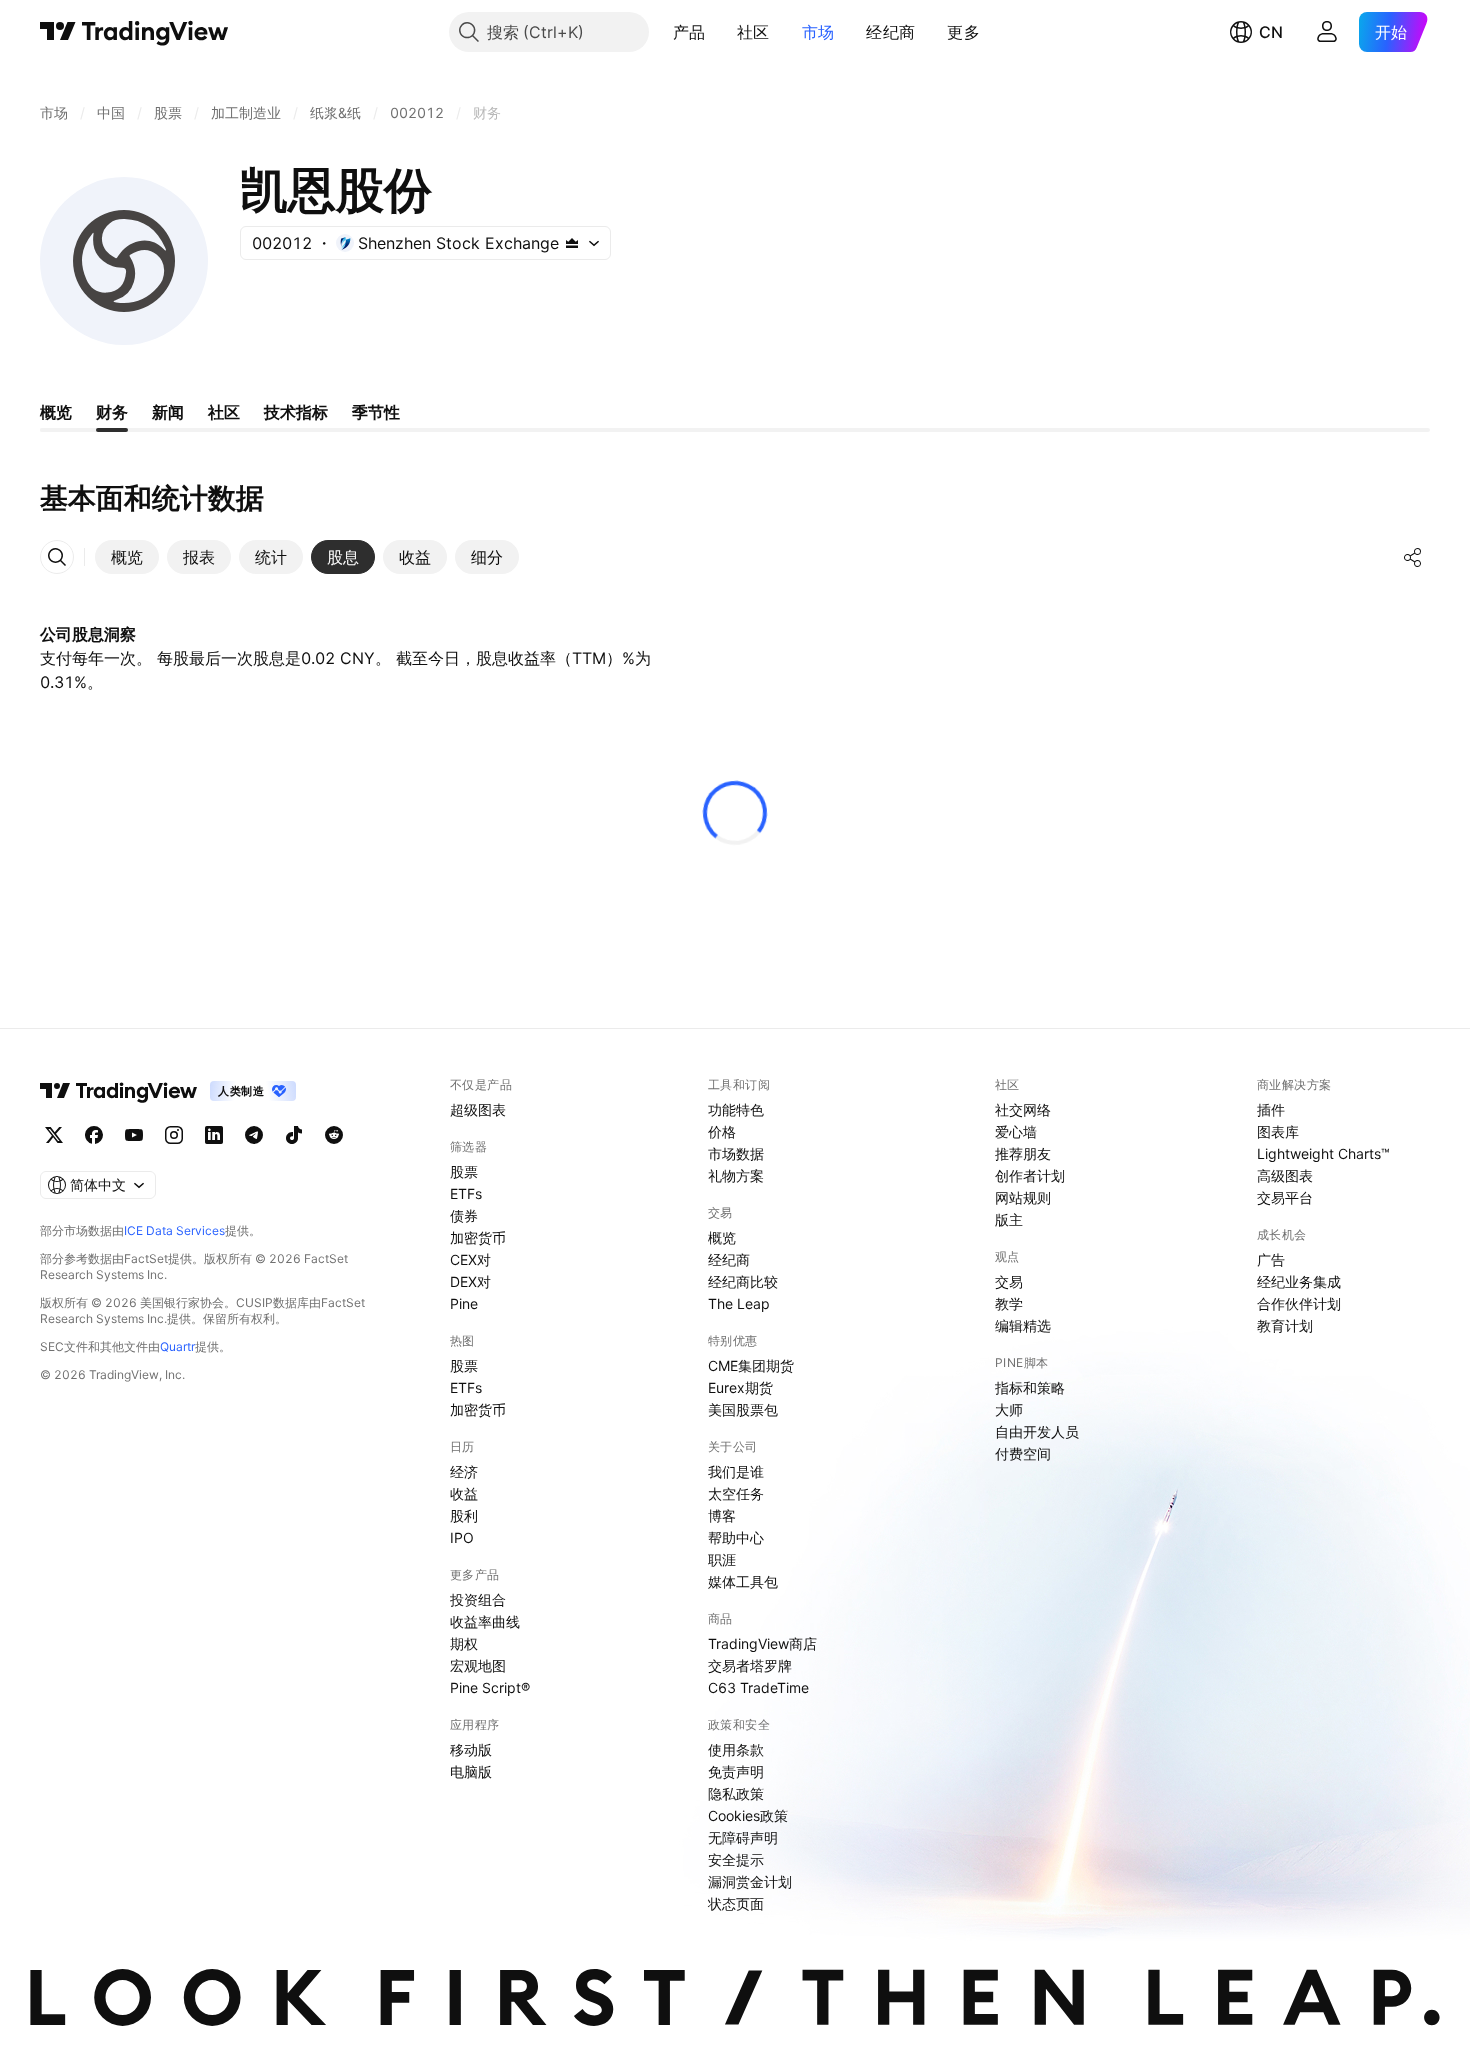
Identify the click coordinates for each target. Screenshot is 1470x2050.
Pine (464, 1303)
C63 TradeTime (758, 1687)
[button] (720, 32)
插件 (1271, 1109)
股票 (464, 1171)
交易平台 (1285, 1197)
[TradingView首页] (134, 32)
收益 (464, 1493)
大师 (1009, 1409)
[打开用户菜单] (1327, 32)
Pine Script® (490, 1687)
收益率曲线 (485, 1621)
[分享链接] (1413, 557)
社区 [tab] (224, 412)
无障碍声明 (743, 1837)
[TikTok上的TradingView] (294, 1135)
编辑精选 (1023, 1325)
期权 (464, 1643)
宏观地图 (478, 1665)
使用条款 (736, 1749)
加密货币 (478, 1237)
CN (1271, 32)
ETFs (466, 1193)
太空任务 (736, 1493)
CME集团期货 (751, 1365)
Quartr (177, 1346)
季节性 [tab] (376, 412)
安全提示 (736, 1859)
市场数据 (736, 1153)
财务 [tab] (112, 412)
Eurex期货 (740, 1387)
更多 (963, 32)
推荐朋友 (1023, 1153)
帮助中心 (736, 1537)
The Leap (739, 1303)
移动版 (471, 1749)
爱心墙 (1016, 1131)
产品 (689, 32)
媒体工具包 (743, 1581)
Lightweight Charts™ (1323, 1153)
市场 (818, 32)
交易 (1009, 1281)
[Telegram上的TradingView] (254, 1135)
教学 (1009, 1303)
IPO (462, 1537)
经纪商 (890, 32)
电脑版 (471, 1771)
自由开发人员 (1037, 1431)
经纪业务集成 (1299, 1281)
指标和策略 (1030, 1387)
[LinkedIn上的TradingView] (214, 1135)
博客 (722, 1515)
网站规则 (1023, 1197)
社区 (753, 32)
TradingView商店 (762, 1643)
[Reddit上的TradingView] (334, 1135)
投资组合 (478, 1599)
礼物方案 (736, 1175)
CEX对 (470, 1259)
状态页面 (736, 1903)
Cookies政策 (748, 1815)
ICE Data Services (174, 1230)
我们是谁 (736, 1471)
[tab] (127, 557)
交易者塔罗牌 (750, 1665)
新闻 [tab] (168, 412)
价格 (722, 1131)
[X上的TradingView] (54, 1135)
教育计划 (1285, 1325)
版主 (1009, 1219)
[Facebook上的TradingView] (94, 1135)
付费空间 (1023, 1453)
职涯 (722, 1559)
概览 (722, 1237)
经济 (464, 1471)
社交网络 (1023, 1109)
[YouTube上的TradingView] (134, 1135)
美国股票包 (743, 1409)
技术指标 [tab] (296, 412)
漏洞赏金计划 (750, 1881)
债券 (464, 1215)
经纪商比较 (743, 1281)
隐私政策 (736, 1793)
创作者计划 (1030, 1175)
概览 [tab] (56, 412)
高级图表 (1285, 1175)
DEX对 (470, 1281)
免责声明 (736, 1771)
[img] (572, 243)
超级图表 (478, 1109)
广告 (1271, 1259)
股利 (464, 1515)
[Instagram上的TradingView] (174, 1135)
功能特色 (736, 1109)
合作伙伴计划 (1299, 1303)
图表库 (1278, 1131)
